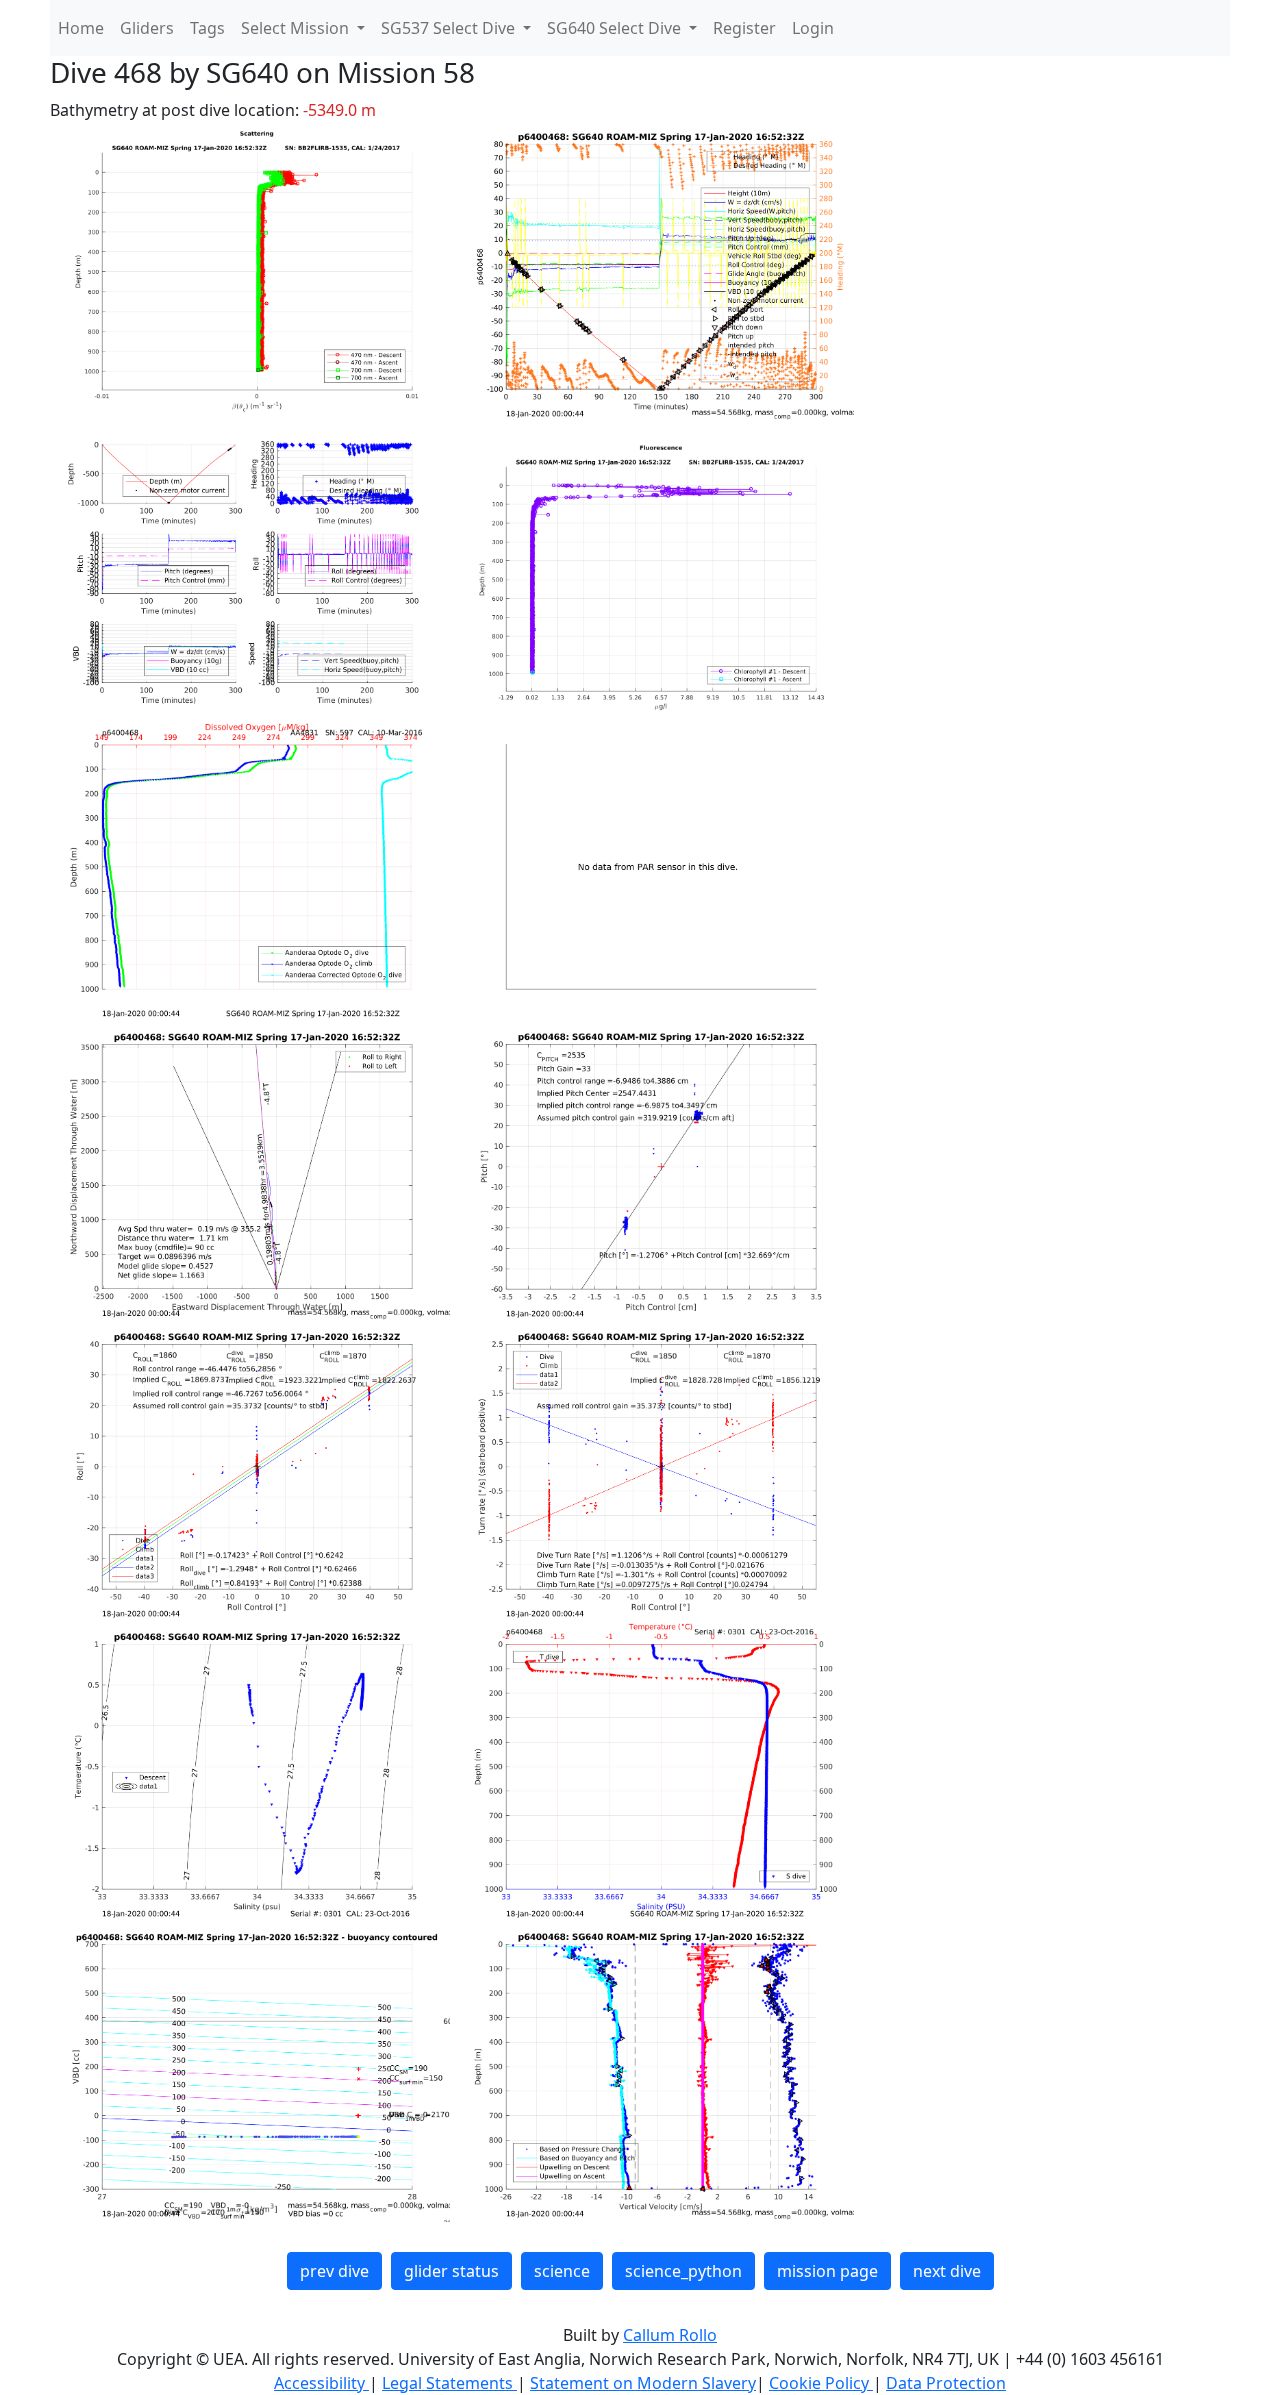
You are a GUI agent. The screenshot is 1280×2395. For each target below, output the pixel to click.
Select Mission (297, 28)
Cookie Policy (821, 2383)
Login (813, 28)
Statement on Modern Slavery (643, 2383)
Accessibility (321, 2383)
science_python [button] (683, 2271)
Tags (207, 28)
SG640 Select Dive (616, 28)
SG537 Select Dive (450, 28)
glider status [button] (451, 2271)
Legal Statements (449, 2383)
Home (81, 28)
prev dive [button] (334, 2271)
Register (744, 28)
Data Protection (946, 2383)
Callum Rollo (670, 2335)
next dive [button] (947, 2271)
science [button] (562, 2271)
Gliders (147, 28)
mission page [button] (827, 2271)
